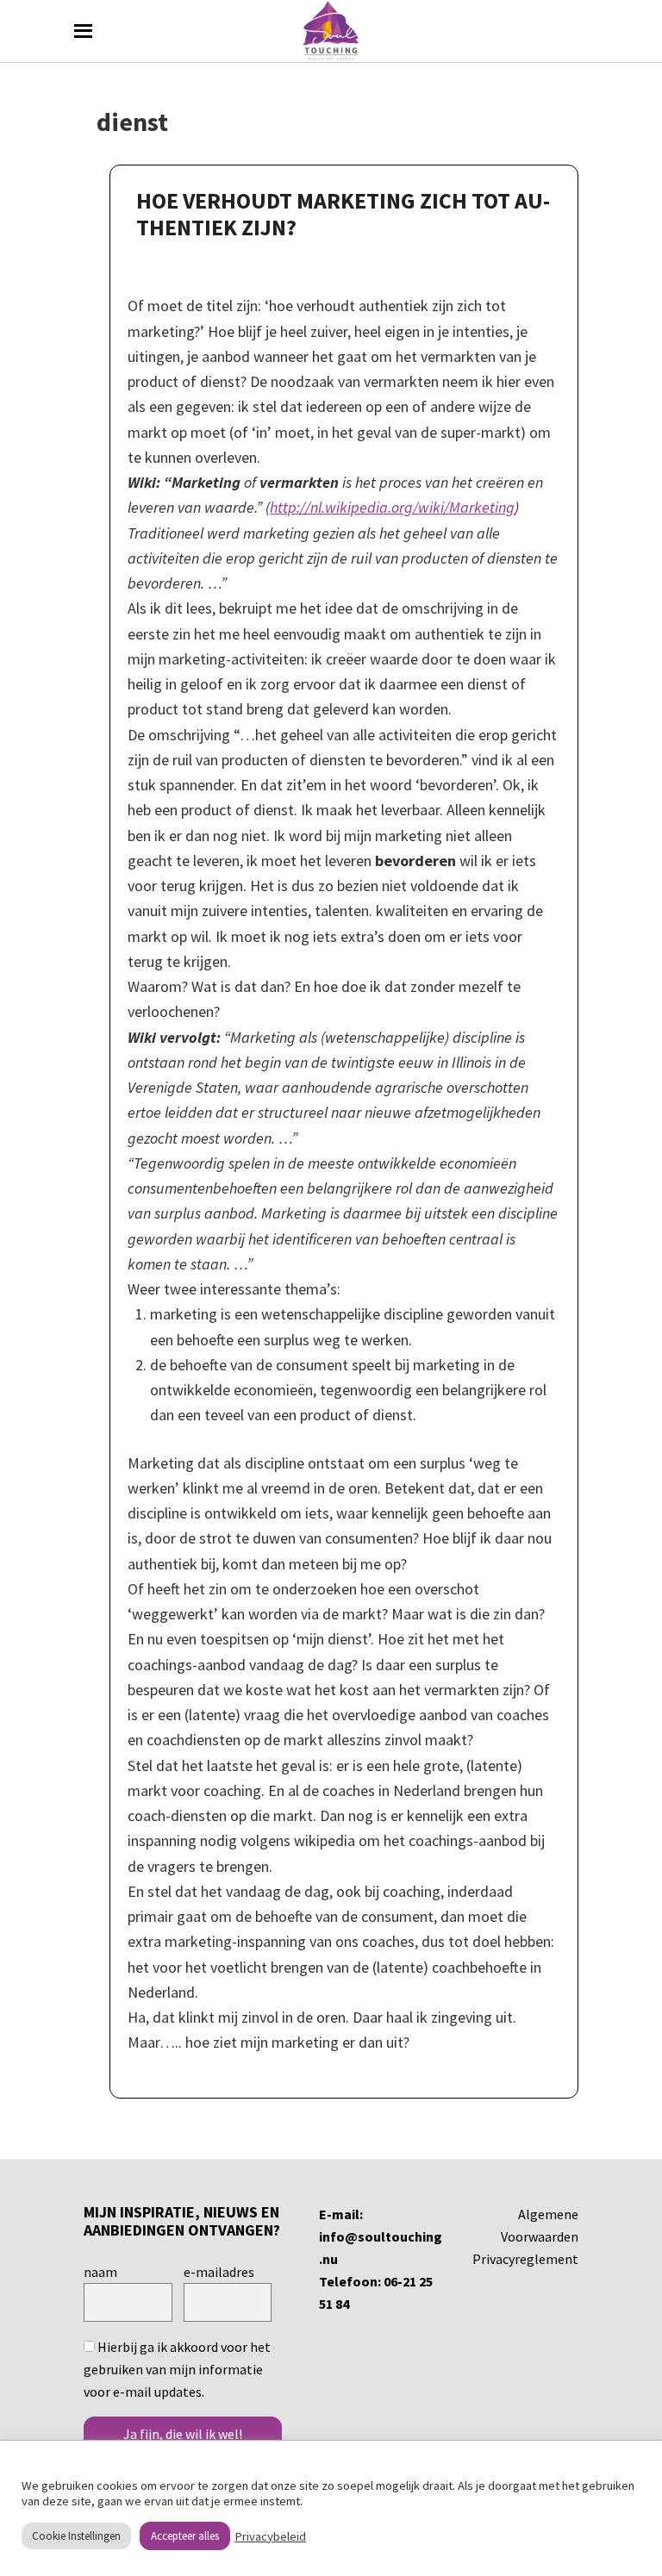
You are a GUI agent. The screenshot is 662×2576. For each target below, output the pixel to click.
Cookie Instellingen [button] (76, 2536)
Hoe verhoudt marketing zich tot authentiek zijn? (343, 214)
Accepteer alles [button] (185, 2536)
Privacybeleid (270, 2536)
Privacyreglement (525, 2259)
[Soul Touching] (331, 31)
